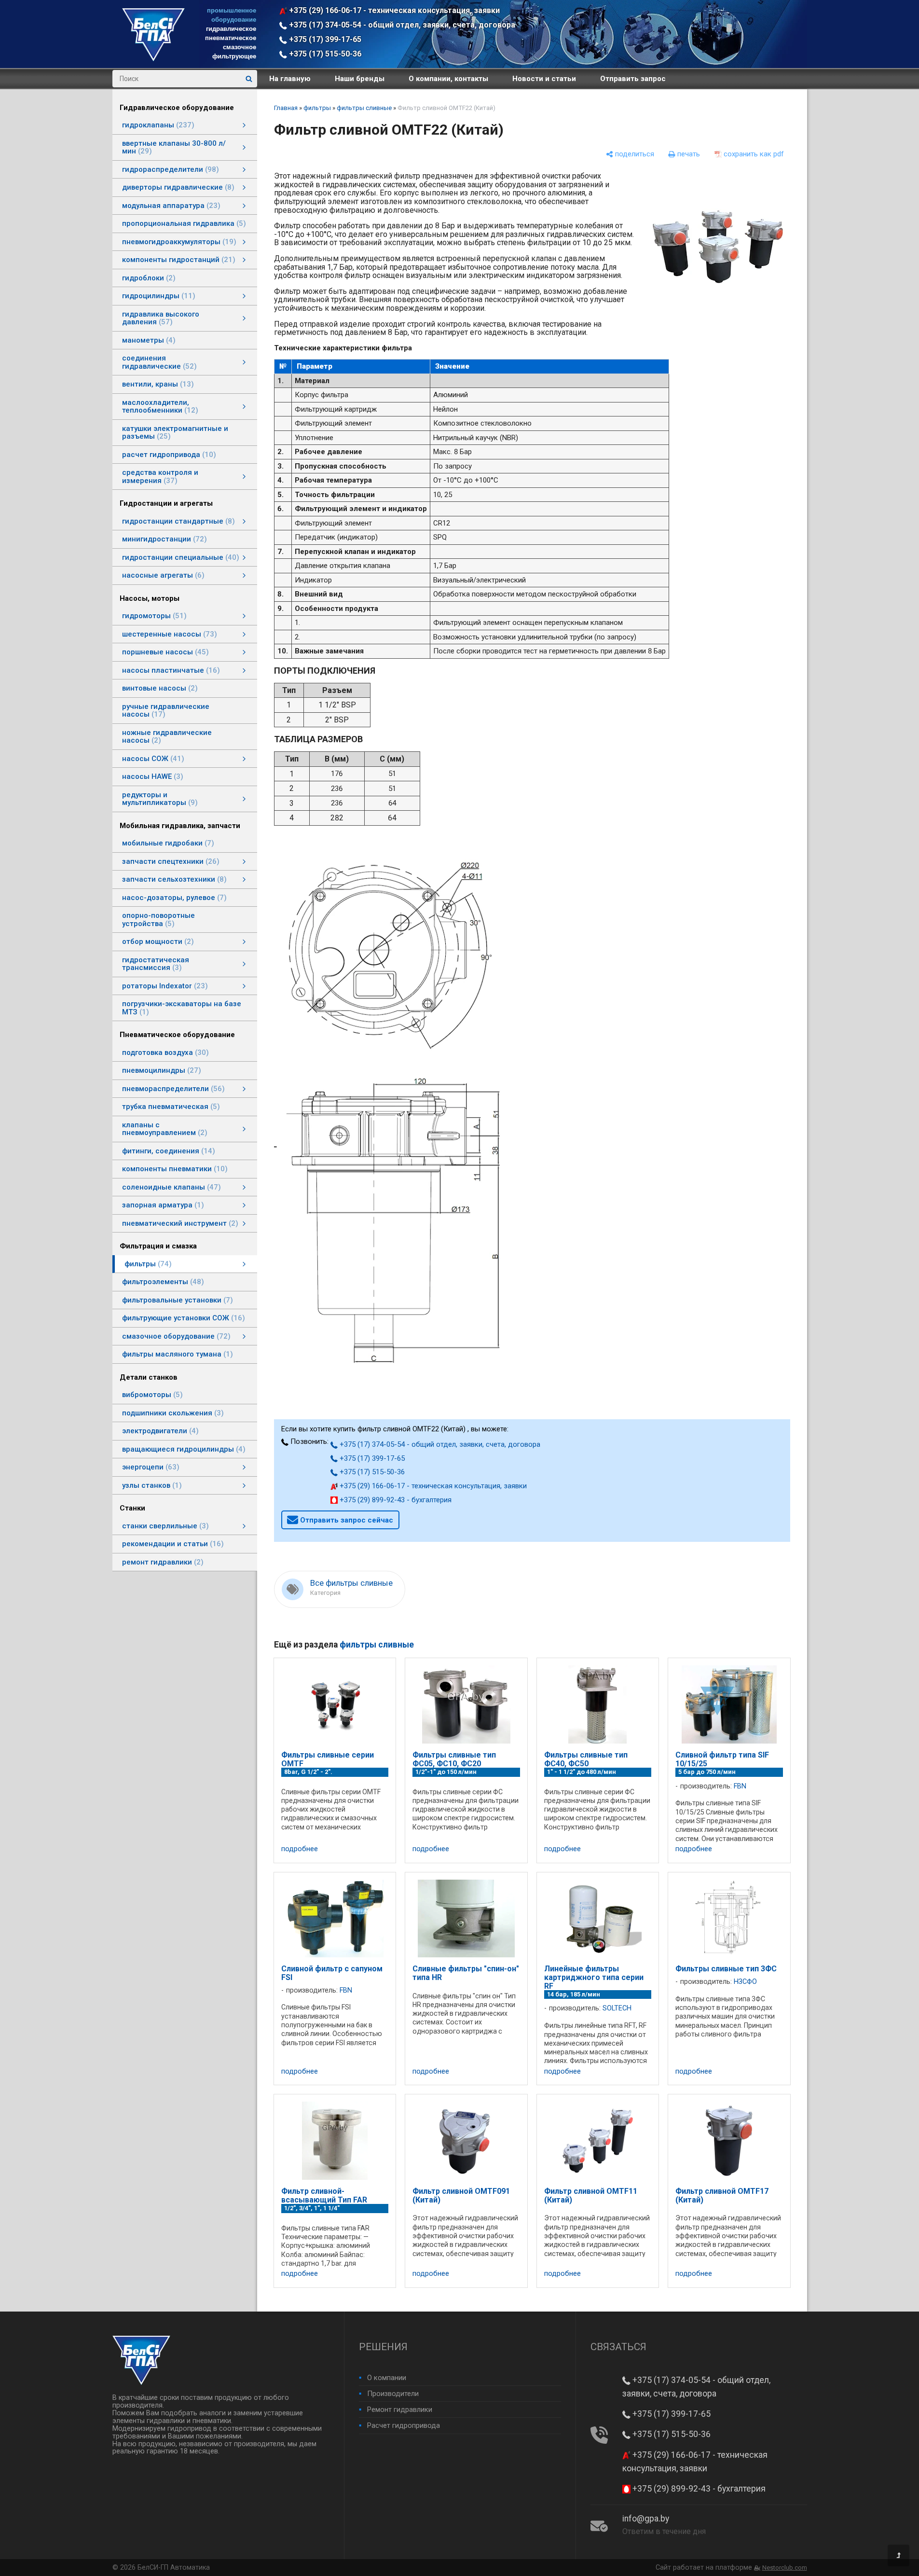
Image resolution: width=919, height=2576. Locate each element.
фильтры (317, 108)
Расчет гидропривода (404, 2425)
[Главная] (153, 59)
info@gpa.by (646, 2519)
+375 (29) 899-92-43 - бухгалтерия (395, 1500)
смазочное (240, 47)
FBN (740, 1786)
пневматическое (231, 38)
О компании (387, 2378)
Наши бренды (360, 79)
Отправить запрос (633, 79)
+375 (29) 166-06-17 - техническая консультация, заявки (393, 10)
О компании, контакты (448, 79)
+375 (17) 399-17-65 (324, 39)
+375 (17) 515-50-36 (324, 54)
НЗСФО (745, 1982)
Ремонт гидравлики (400, 2410)
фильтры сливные (364, 108)
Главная (286, 108)
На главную (290, 79)
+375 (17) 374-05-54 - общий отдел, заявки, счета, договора (401, 25)
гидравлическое (231, 29)
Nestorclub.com (785, 2568)
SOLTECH (617, 2008)
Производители (393, 2394)
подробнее (300, 1849)
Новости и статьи (544, 79)
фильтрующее (234, 56)
